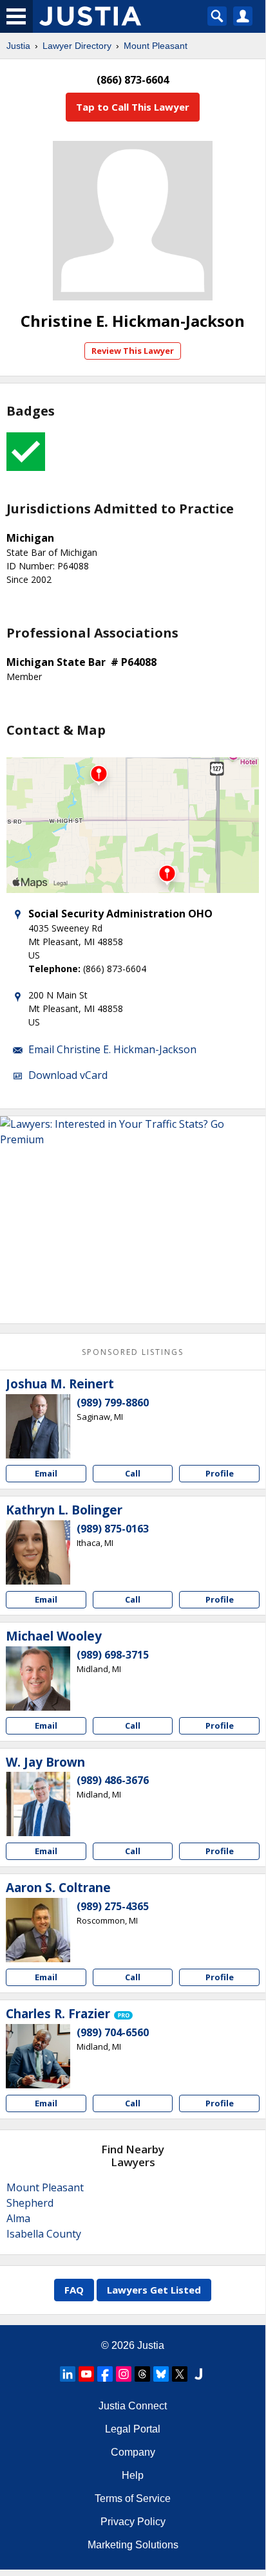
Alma (18, 2218)
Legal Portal (133, 2429)
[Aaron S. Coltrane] (38, 1930)
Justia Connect (133, 2406)
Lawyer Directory (77, 46)
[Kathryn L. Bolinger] (38, 1552)
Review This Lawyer (133, 351)
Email (46, 1473)
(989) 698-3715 (113, 1655)
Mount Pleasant (156, 46)
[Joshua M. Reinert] (38, 1426)
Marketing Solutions (133, 2545)
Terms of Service (133, 2498)
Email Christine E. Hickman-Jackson (112, 1049)
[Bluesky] (161, 2374)
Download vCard (68, 1075)
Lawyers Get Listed (154, 2290)
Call (133, 1473)
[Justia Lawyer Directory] (198, 2374)
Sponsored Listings (133, 1352)
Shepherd (30, 2203)
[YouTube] (86, 2374)
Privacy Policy (133, 2522)
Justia (18, 46)
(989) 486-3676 (113, 1780)
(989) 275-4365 (113, 1906)
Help (133, 2475)
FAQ (74, 2290)
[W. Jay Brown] (38, 1804)
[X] (180, 2374)
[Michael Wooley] (38, 1679)
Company (133, 2452)
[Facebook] (105, 2374)
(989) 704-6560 (113, 2032)
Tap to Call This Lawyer (133, 107)
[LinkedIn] (68, 2374)
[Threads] (142, 2374)
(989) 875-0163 (113, 1529)
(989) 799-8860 (113, 1403)
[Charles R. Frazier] (38, 2056)
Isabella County (44, 2234)
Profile (220, 1473)
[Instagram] (124, 2374)
